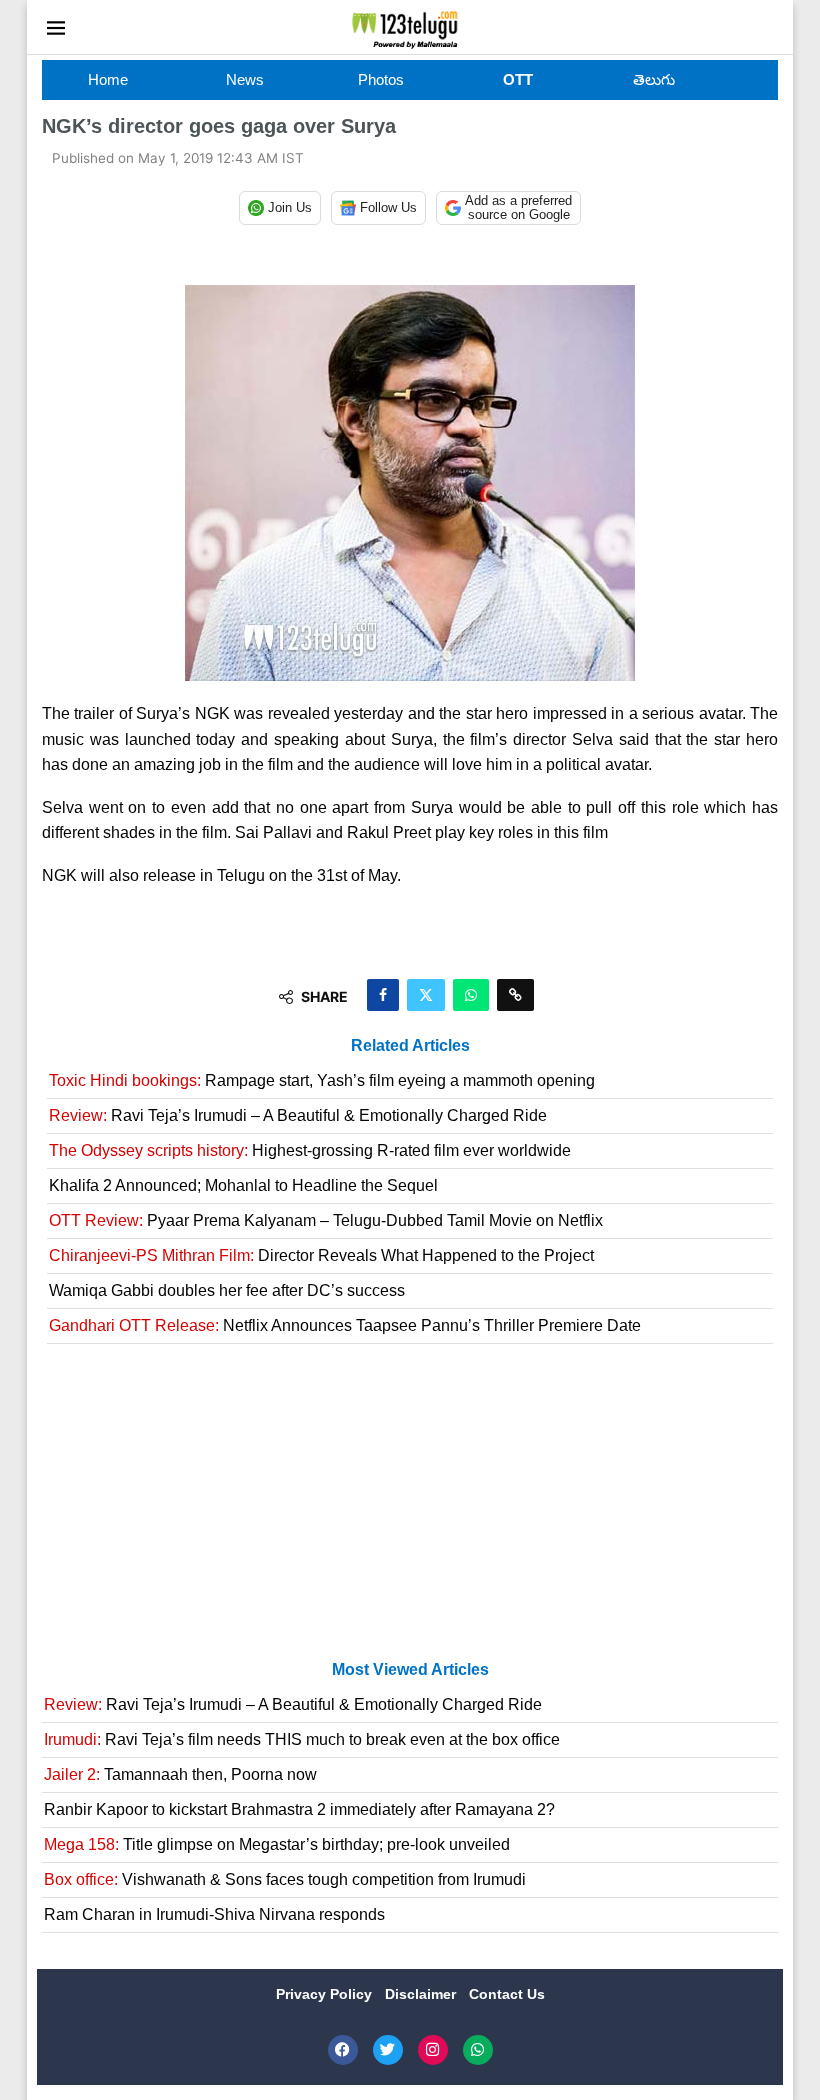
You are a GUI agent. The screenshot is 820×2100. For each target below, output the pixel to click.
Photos (381, 79)
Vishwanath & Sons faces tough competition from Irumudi (285, 1879)
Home (108, 79)
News (245, 79)
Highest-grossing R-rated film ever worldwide (310, 1150)
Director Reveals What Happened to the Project (321, 1255)
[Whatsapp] (478, 2050)
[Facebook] (343, 2050)
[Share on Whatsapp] (471, 995)
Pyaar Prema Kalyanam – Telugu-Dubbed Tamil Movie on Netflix (326, 1220)
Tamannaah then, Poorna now (180, 1774)
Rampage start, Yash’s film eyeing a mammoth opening (322, 1080)
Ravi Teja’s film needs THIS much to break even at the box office (302, 1739)
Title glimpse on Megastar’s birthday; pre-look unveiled (277, 1844)
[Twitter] (388, 2050)
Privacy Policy (326, 1994)
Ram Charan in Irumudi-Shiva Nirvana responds (214, 1914)
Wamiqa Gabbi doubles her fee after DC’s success (227, 1290)
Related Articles (410, 1045)
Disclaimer (422, 1994)
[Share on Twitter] (426, 995)
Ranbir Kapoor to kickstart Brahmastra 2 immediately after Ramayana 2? (299, 1809)
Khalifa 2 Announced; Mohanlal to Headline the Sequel (243, 1185)
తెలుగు (654, 79)
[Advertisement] (410, 1510)
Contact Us (507, 1994)
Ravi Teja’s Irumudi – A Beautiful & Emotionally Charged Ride (298, 1115)
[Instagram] (433, 2050)
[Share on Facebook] (383, 995)
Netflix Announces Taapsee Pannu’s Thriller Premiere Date (345, 1325)
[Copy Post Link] (515, 995)
